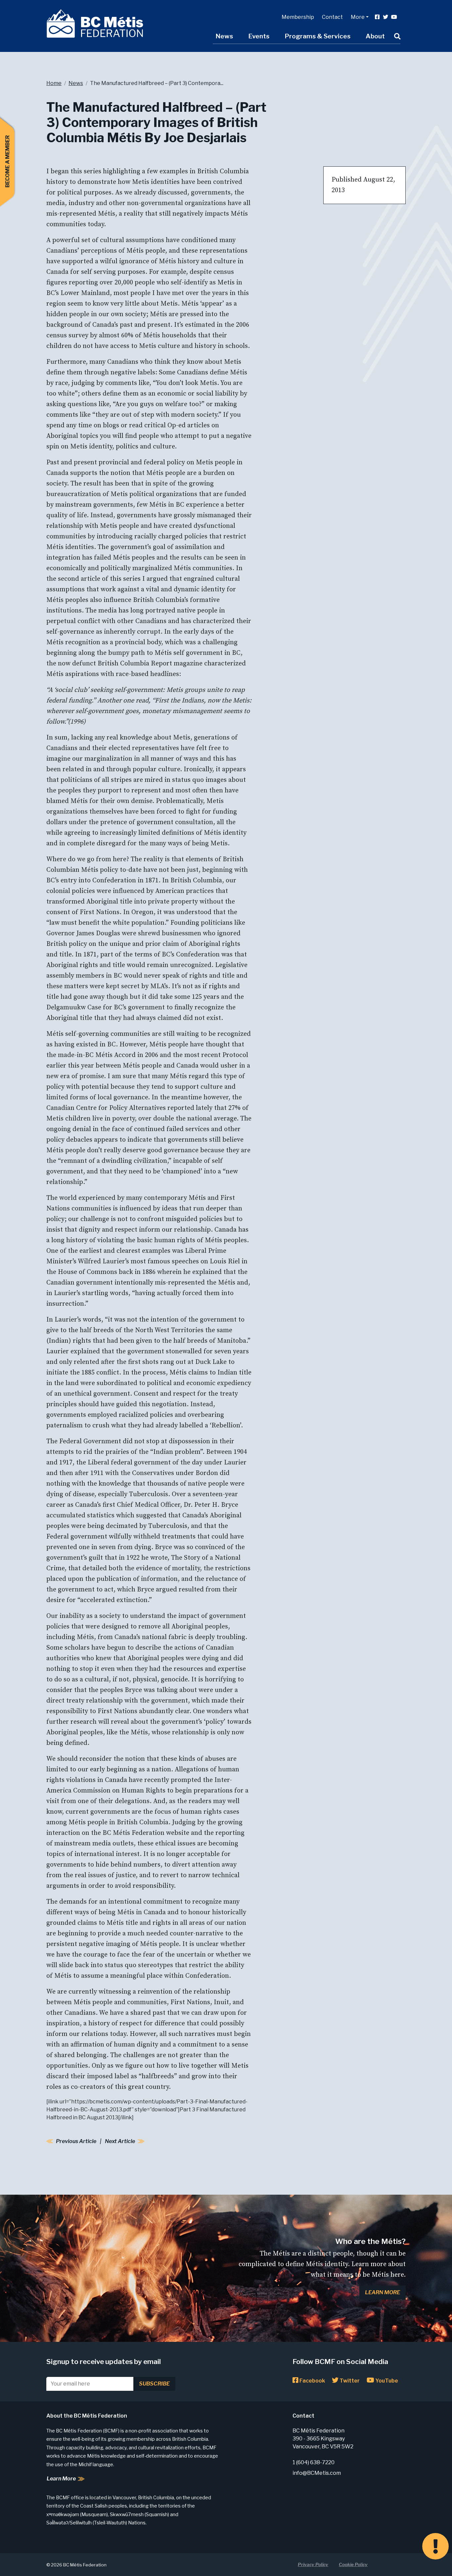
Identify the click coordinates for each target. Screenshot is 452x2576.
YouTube (386, 2381)
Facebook (312, 2381)
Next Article (120, 2141)
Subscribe (154, 2384)
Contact (332, 17)
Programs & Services (317, 36)
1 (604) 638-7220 (314, 2462)
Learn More (383, 2292)
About (375, 36)
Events (259, 36)
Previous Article (76, 2141)
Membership (298, 17)
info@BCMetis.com (317, 2473)
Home (54, 83)
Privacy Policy (313, 2564)
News (224, 36)
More (358, 17)
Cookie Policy (353, 2564)
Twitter (349, 2381)
